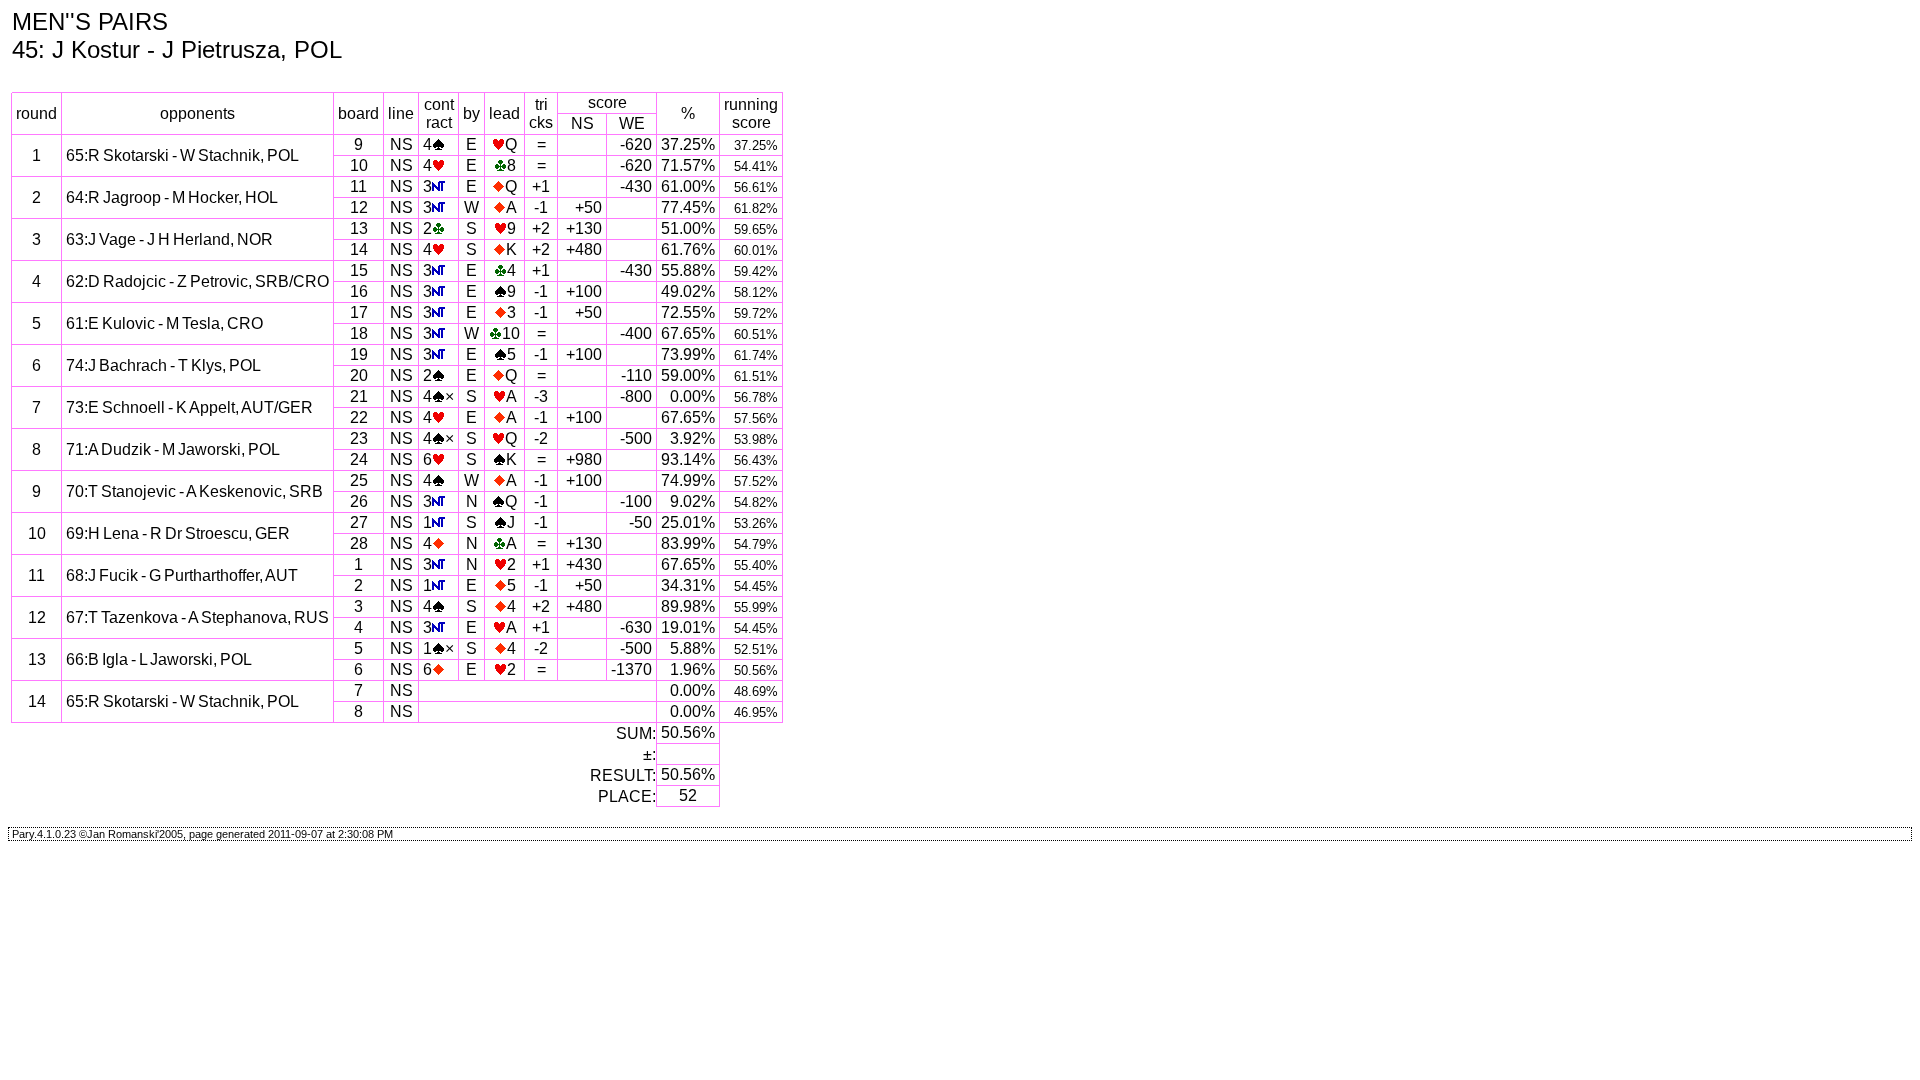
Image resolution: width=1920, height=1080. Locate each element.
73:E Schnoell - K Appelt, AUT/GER (189, 407)
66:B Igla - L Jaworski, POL (159, 659)
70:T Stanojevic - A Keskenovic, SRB (194, 491)
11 (358, 186)
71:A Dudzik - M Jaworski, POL (173, 449)
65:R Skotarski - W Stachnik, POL (182, 155)
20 (359, 375)
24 (359, 459)
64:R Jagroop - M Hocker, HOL (172, 197)
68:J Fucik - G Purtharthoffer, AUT (182, 575)
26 (359, 501)
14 (359, 249)
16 (359, 291)
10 (359, 165)
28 (359, 543)
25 (359, 480)
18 (359, 333)
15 (359, 270)
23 (359, 438)
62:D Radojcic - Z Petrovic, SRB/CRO (197, 281)
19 (359, 354)
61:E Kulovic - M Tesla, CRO (164, 323)
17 (359, 312)
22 (359, 417)
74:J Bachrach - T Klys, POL (163, 365)
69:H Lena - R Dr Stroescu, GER (178, 533)
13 (359, 228)
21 (359, 396)
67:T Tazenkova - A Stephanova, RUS (197, 617)
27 (359, 522)
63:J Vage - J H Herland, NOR (169, 239)
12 (359, 207)
